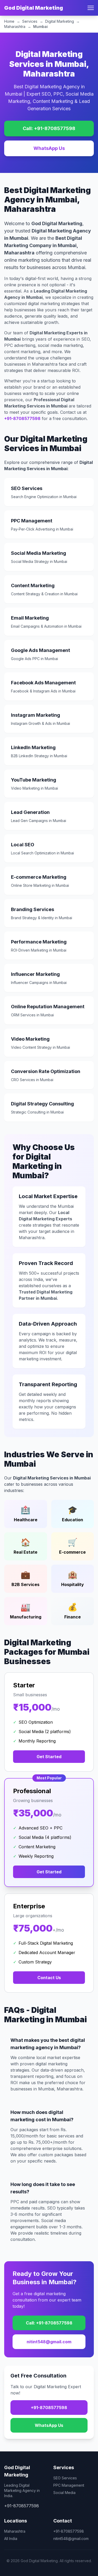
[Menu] (91, 8)
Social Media (64, 2493)
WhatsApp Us (49, 148)
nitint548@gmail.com (49, 2342)
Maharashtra (15, 27)
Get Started (49, 1757)
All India (11, 2539)
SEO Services (65, 2478)
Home (9, 21)
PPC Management (69, 2485)
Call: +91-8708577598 (49, 128)
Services (30, 21)
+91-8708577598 (22, 418)
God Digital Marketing (34, 8)
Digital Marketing (60, 21)
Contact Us (49, 1978)
